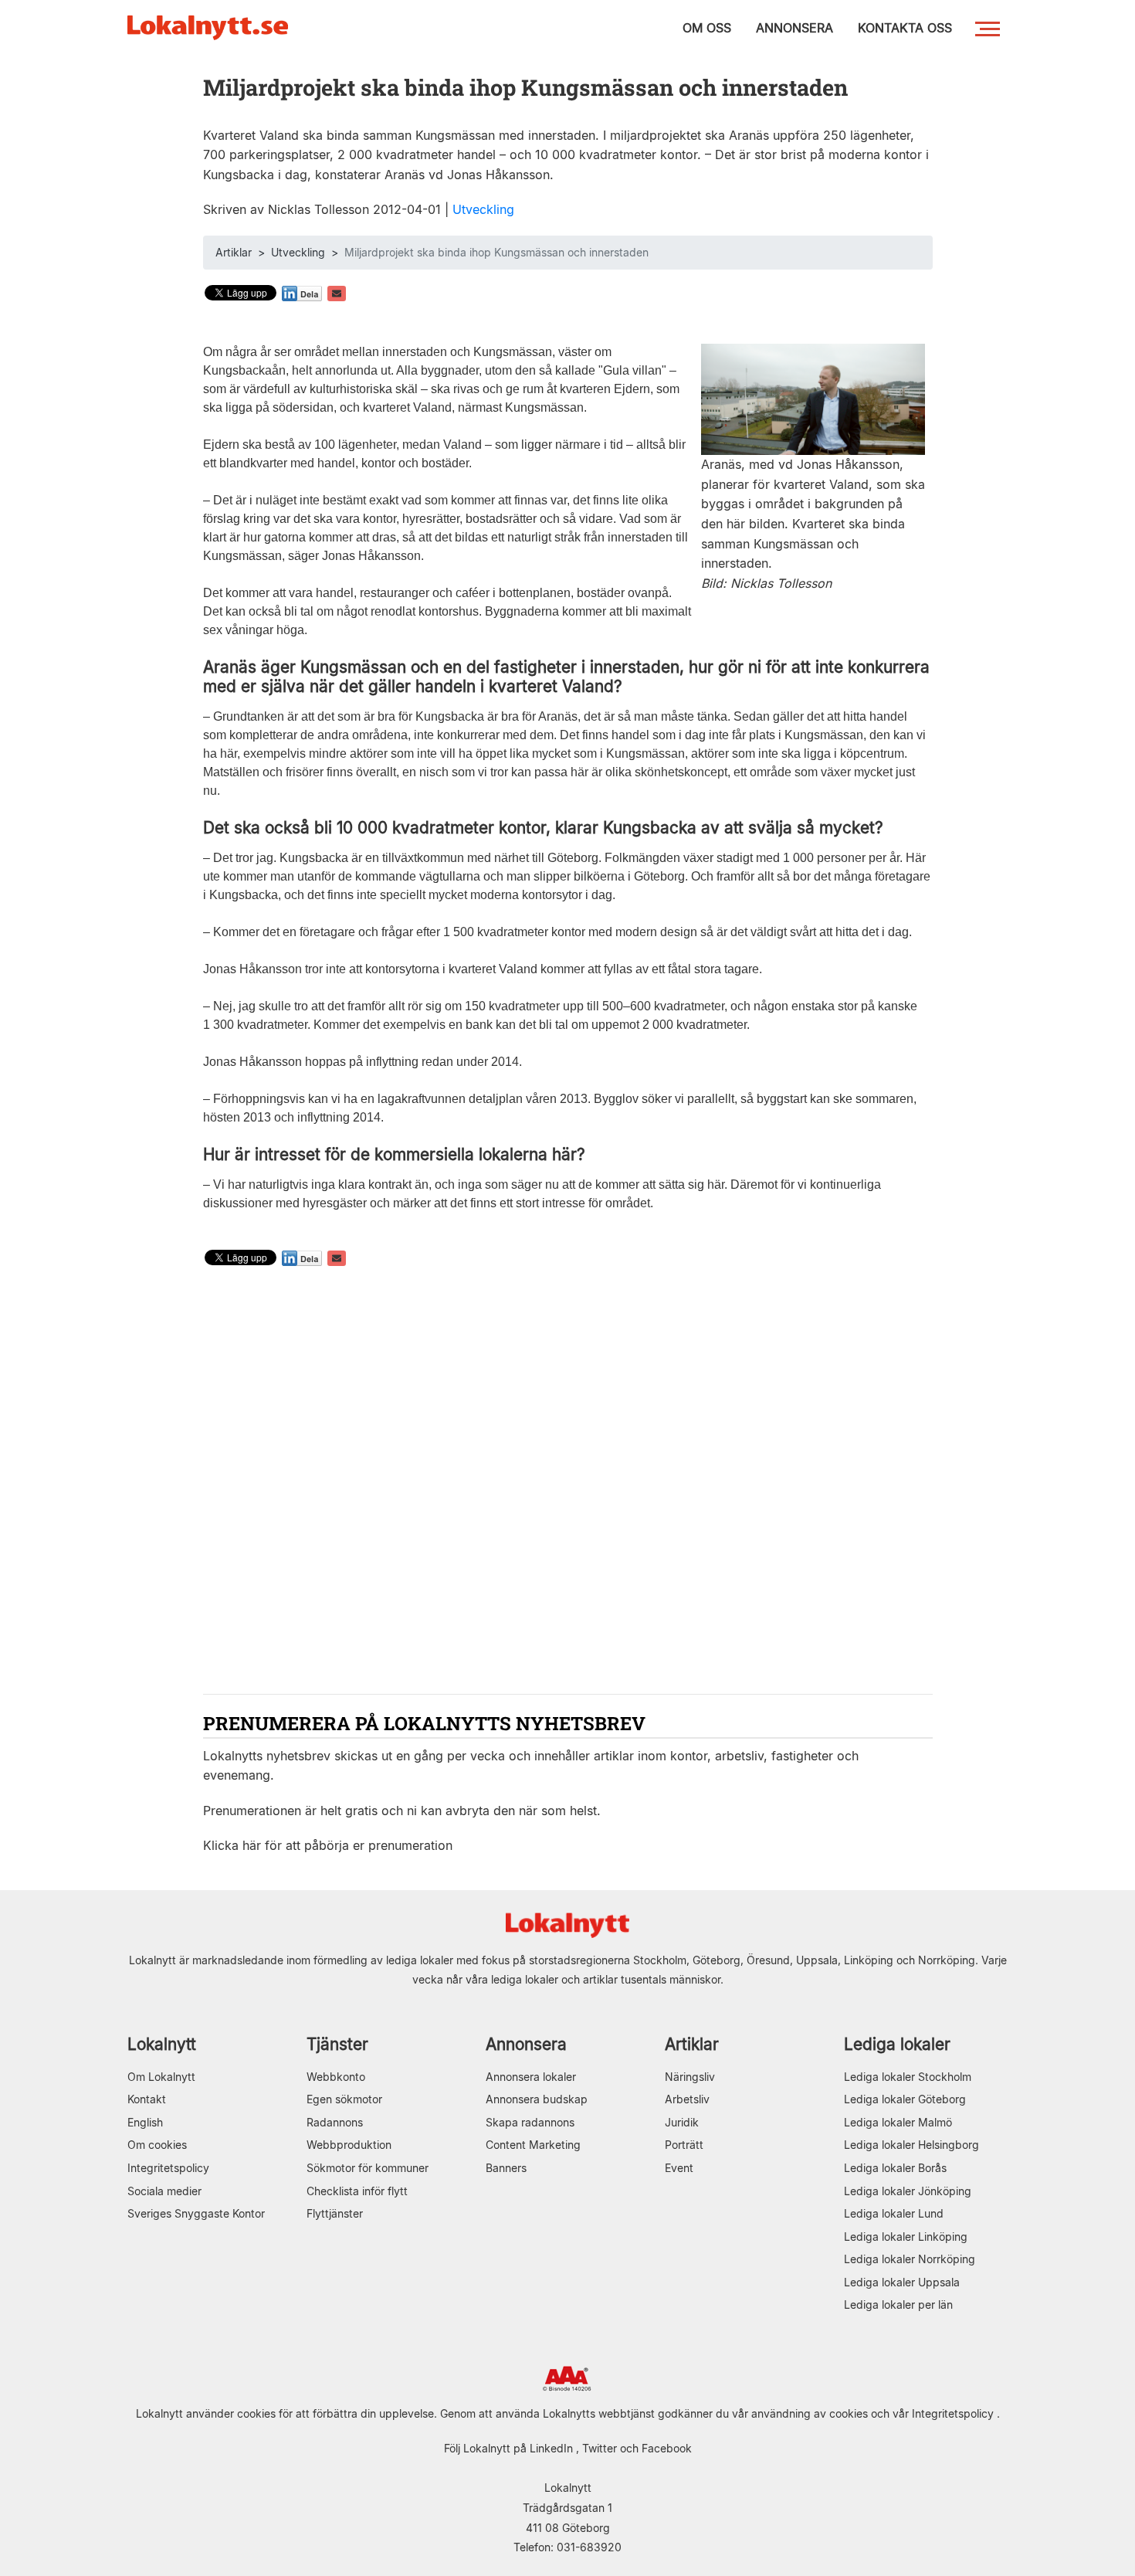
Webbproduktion (349, 2145)
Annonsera (526, 2044)
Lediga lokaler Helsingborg (911, 2145)
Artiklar (234, 252)
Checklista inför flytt (357, 2191)
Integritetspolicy (168, 2168)
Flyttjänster (335, 2213)
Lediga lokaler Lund (894, 2213)
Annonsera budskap (537, 2099)
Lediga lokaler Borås (895, 2168)
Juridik (682, 2122)
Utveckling (483, 209)
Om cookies (157, 2145)
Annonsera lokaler (531, 2077)
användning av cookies (810, 2413)
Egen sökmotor (344, 2099)
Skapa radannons (530, 2122)
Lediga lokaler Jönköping (908, 2191)
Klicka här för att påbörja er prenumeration (328, 1845)
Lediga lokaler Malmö (898, 2122)
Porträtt (684, 2145)
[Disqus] (568, 1482)
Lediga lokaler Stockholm (908, 2077)
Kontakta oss (905, 28)
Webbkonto (336, 2077)
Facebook (667, 2448)
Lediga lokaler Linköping (906, 2237)
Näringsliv (690, 2077)
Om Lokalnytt (161, 2077)
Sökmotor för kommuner (368, 2168)
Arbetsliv (687, 2099)
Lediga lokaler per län (898, 2304)
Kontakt (147, 2099)
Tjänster (337, 2044)
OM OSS (707, 28)
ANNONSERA (794, 28)
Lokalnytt (162, 2044)
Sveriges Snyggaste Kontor (196, 2213)
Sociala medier (164, 2191)
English (145, 2122)
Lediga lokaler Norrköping (910, 2259)
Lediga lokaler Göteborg (905, 2099)
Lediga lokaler (897, 2044)
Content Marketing (533, 2145)
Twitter (600, 2448)
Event (679, 2168)
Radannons (335, 2122)
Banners (506, 2168)
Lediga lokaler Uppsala (902, 2282)
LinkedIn (551, 2448)
